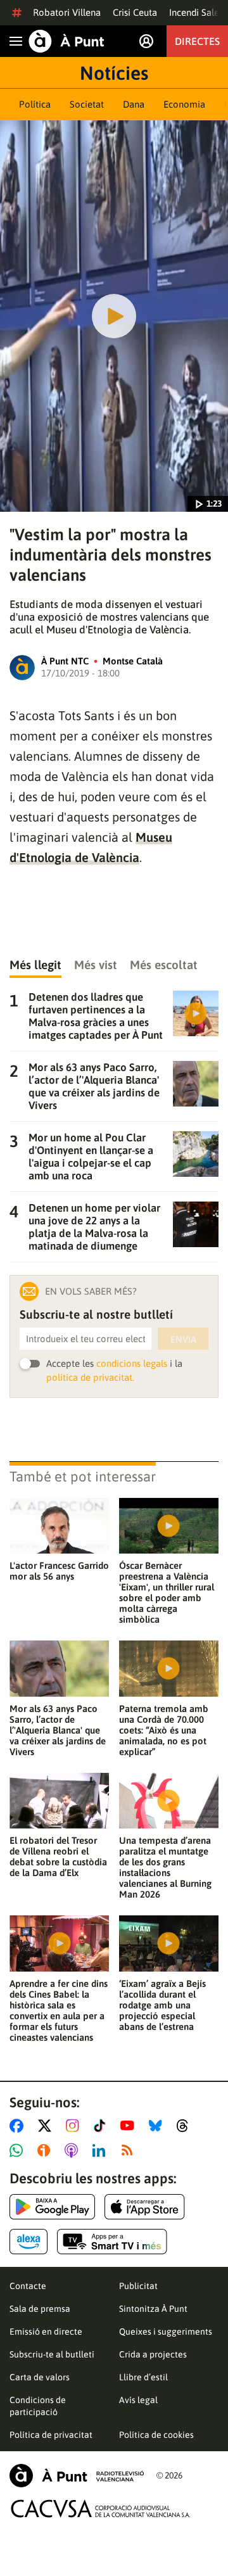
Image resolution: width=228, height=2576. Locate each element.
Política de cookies (156, 2435)
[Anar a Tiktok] (102, 2126)
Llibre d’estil (143, 2377)
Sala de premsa (40, 2309)
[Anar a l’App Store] (145, 2207)
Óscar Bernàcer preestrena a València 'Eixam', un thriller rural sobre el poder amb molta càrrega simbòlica (167, 1592)
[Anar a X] (47, 2126)
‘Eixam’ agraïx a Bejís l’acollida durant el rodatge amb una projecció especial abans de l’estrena (162, 2005)
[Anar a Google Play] (52, 2207)
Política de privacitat (51, 2435)
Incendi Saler (196, 12)
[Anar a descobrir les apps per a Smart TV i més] (112, 2242)
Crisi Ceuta (135, 12)
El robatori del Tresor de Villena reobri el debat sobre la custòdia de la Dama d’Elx (58, 1856)
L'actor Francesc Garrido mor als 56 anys (59, 1571)
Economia (184, 104)
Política (35, 104)
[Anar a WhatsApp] (19, 2150)
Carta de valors (40, 2377)
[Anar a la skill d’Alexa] (28, 2242)
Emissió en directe (46, 2332)
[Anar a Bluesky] (158, 2126)
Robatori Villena (67, 12)
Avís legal (138, 2400)
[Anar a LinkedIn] (101, 2150)
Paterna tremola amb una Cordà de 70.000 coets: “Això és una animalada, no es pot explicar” (164, 1730)
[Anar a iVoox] (46, 2150)
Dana (134, 104)
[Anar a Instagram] (75, 2126)
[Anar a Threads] (186, 2126)
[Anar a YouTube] (130, 2126)
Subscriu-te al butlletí (52, 2354)
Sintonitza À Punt (153, 2309)
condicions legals (132, 1363)
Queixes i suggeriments (166, 2332)
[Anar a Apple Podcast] (74, 2150)
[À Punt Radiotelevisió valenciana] (77, 2476)
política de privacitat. (90, 1377)
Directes (197, 41)
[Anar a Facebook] (19, 2126)
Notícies (114, 73)
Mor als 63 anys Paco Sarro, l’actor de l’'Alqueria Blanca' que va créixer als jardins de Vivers (58, 1730)
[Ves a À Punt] (66, 41)
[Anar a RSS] (130, 2150)
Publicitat (138, 2286)
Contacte (28, 2286)
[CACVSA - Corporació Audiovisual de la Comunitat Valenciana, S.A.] (101, 2509)
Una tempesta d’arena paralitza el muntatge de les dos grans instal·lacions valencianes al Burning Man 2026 (165, 1867)
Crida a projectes (153, 2354)
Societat (87, 104)
